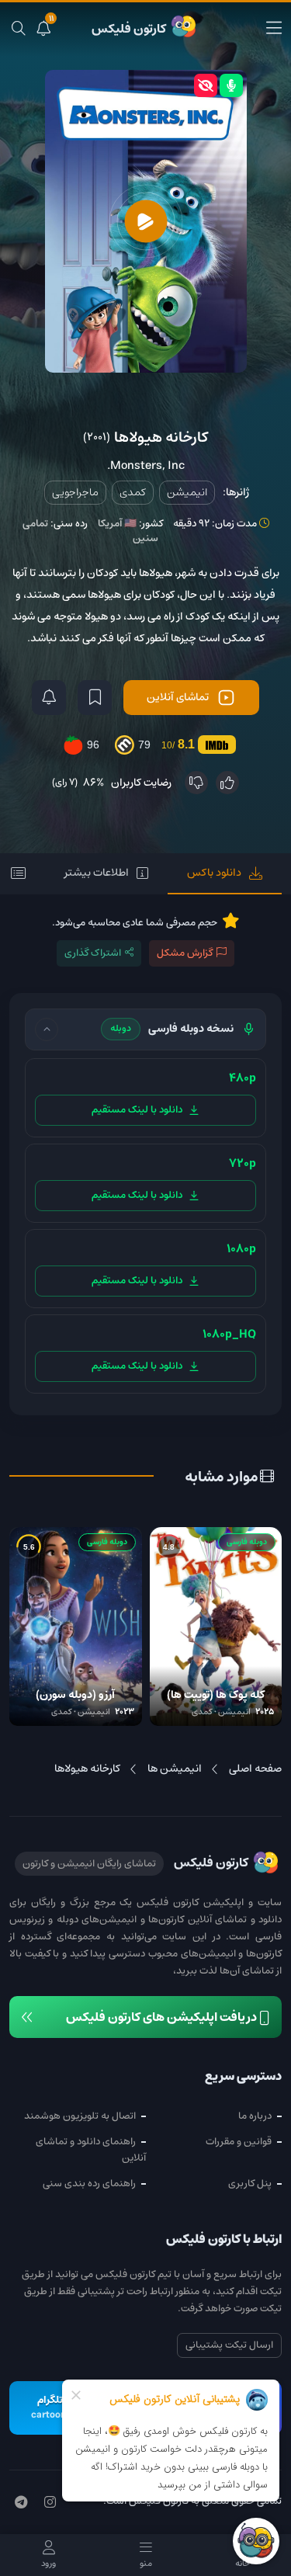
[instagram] (50, 2503)
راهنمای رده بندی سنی (89, 2184)
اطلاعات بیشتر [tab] (97, 873)
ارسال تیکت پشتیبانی (229, 2345)
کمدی (133, 492)
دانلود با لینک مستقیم (137, 1110)
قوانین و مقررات (239, 2142)
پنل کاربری (250, 2184)
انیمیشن (187, 492)
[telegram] (21, 2503)
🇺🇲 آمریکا (117, 524)
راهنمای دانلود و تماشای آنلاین (91, 2150)
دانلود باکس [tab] (214, 873)
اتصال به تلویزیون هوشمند (80, 2116)
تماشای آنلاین (178, 697)
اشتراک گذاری (93, 953)
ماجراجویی (75, 492)
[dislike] (196, 783)
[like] (227, 783)
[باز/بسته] (47, 1029)
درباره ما (255, 2116)
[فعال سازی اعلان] (49, 698)
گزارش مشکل (185, 953)
